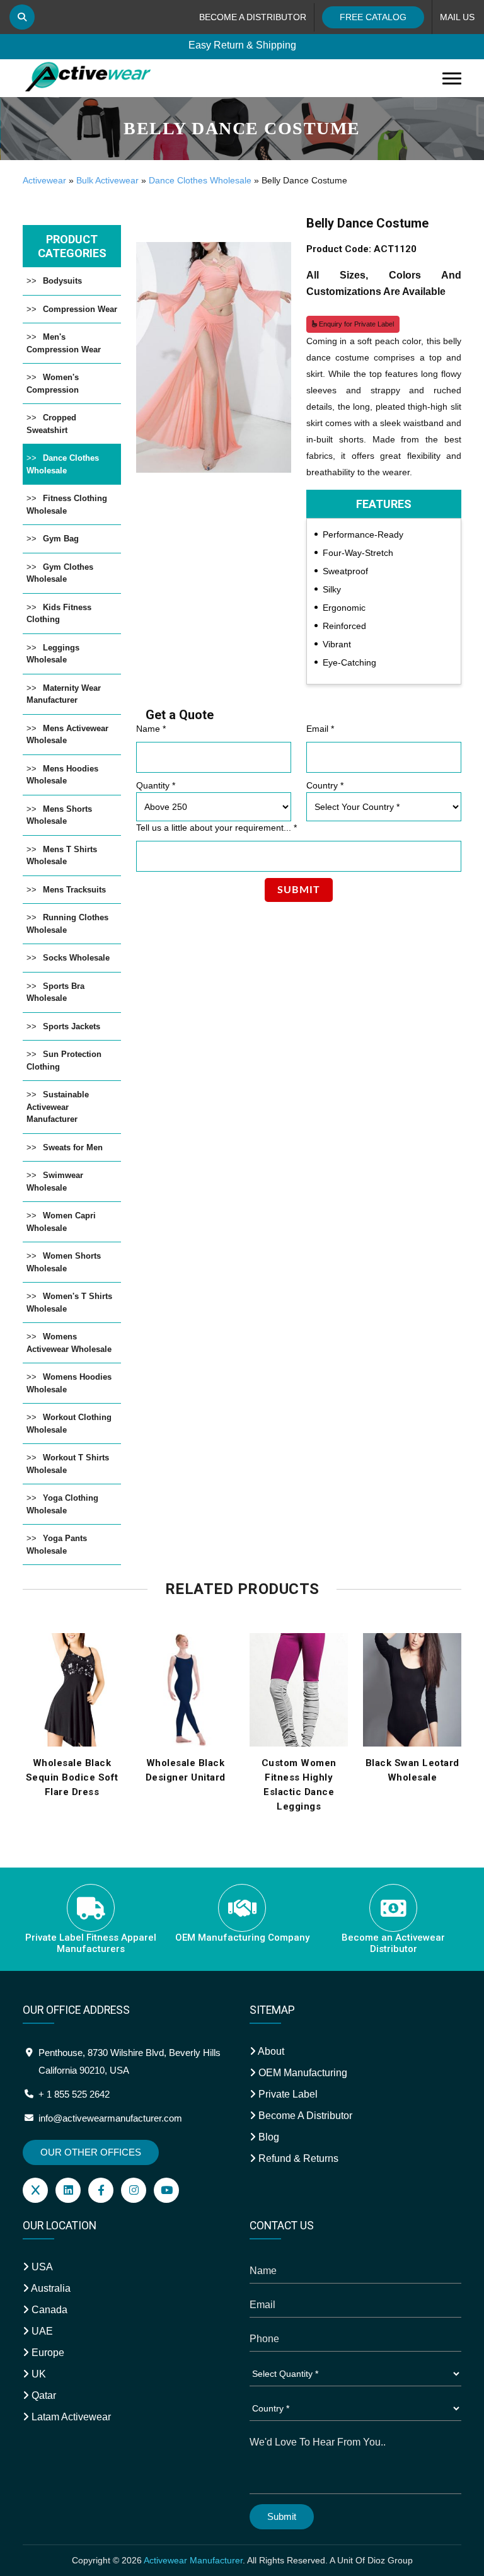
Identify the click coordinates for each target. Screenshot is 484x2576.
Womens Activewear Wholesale (69, 1343)
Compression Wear (80, 309)
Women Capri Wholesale (61, 1222)
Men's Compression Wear (64, 343)
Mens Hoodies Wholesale (62, 775)
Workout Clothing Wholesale (69, 1424)
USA (41, 2267)
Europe (47, 2353)
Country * (325, 785)
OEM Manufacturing (302, 2073)
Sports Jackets (72, 1026)
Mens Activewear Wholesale (67, 735)
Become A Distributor (304, 2116)
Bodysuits (62, 281)
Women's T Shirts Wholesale (69, 1302)
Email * (320, 729)
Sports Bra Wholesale (55, 992)
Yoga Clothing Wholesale (62, 1504)
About (270, 2051)
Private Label (287, 2094)
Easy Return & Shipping (242, 45)
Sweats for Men (73, 1147)
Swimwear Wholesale (55, 1181)
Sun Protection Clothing (64, 1060)
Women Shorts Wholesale (64, 1262)
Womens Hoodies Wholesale (69, 1383)
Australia (50, 2288)
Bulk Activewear (107, 180)
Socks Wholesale (76, 958)
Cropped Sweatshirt (51, 424)
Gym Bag (61, 539)
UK (37, 2374)
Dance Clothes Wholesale (200, 180)
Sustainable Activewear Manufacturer (58, 1107)
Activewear (44, 180)
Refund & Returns (297, 2158)
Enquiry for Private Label (355, 324)
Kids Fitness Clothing (59, 614)
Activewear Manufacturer (193, 2560)
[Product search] (22, 17)
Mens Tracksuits (74, 890)
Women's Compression (53, 384)
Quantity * (156, 785)
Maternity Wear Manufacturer (64, 694)
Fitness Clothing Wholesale (67, 505)
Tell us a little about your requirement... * (216, 828)
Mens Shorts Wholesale (59, 815)
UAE (41, 2331)
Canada (48, 2310)
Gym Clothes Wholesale (60, 573)
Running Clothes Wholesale (67, 924)
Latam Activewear (70, 2417)
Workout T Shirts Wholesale (68, 1464)
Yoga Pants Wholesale (57, 1545)
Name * (151, 729)
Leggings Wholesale (53, 654)
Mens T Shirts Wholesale (62, 856)
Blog (268, 2137)
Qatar (43, 2395)
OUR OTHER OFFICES (91, 2152)
